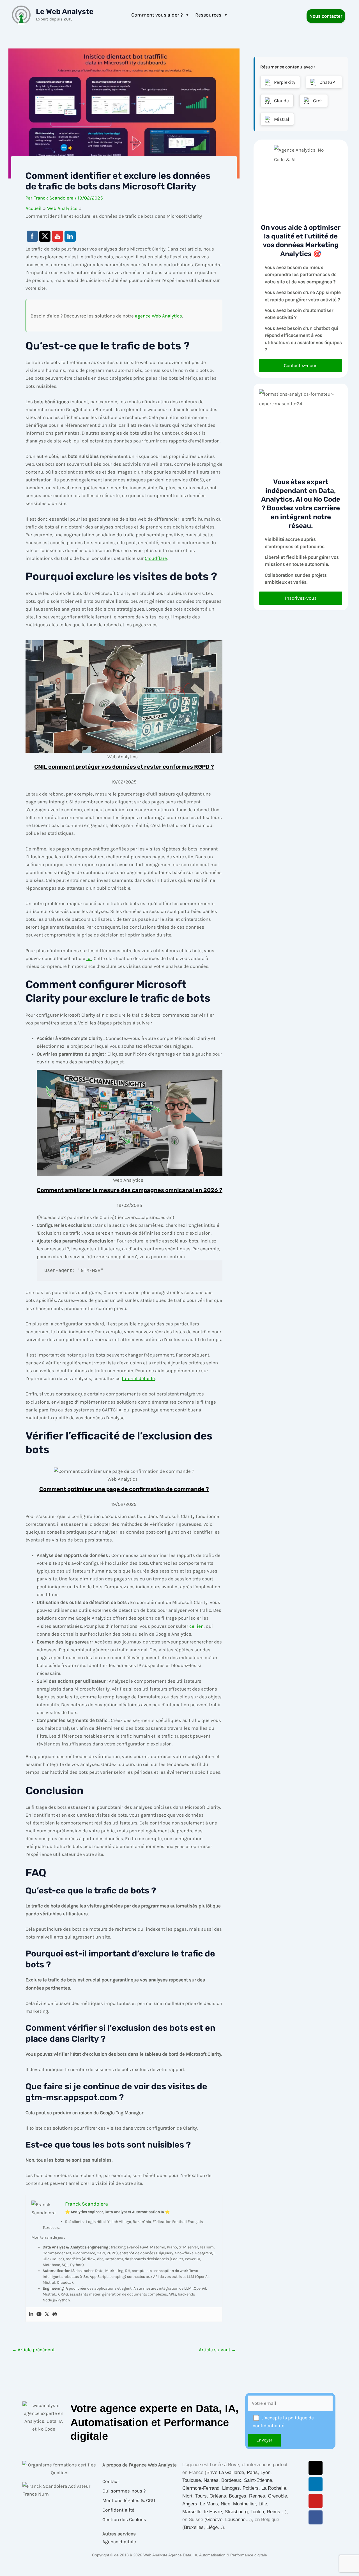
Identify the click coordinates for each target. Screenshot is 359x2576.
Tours (201, 2496)
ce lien (196, 1626)
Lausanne (235, 2520)
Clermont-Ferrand (201, 2488)
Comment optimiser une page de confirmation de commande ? (124, 1489)
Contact (111, 2481)
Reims (273, 2512)
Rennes (257, 2496)
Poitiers (251, 2488)
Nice (225, 2504)
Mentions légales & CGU (129, 2500)
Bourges (238, 2496)
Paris (252, 2472)
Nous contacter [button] (326, 16)
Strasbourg (236, 2512)
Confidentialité (118, 2510)
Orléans (218, 2496)
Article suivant (218, 2350)
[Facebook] (316, 2517)
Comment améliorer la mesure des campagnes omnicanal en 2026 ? (130, 1190)
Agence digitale (119, 2542)
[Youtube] (39, 2314)
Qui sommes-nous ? (124, 2491)
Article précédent (33, 2350)
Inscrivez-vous (301, 598)
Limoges (231, 2488)
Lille (263, 2504)
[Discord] (55, 2314)
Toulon (257, 2512)
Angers (190, 2504)
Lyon (265, 2472)
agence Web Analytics (158, 316)
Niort (187, 2496)
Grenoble (277, 2496)
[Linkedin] (31, 2314)
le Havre (213, 2512)
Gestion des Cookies (124, 2519)
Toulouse (192, 2480)
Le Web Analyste (65, 12)
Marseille (192, 2512)
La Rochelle (274, 2488)
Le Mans (209, 2504)
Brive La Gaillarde (225, 2472)
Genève (214, 2520)
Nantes (211, 2480)
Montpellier (244, 2504)
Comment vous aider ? (157, 15)
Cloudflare (156, 558)
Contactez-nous (301, 365)
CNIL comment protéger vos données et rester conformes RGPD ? (124, 767)
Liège (212, 2527)
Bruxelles (194, 2527)
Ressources (208, 15)
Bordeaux (231, 2480)
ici (89, 958)
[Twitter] (47, 2314)
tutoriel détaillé (138, 1378)
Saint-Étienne (258, 2480)
